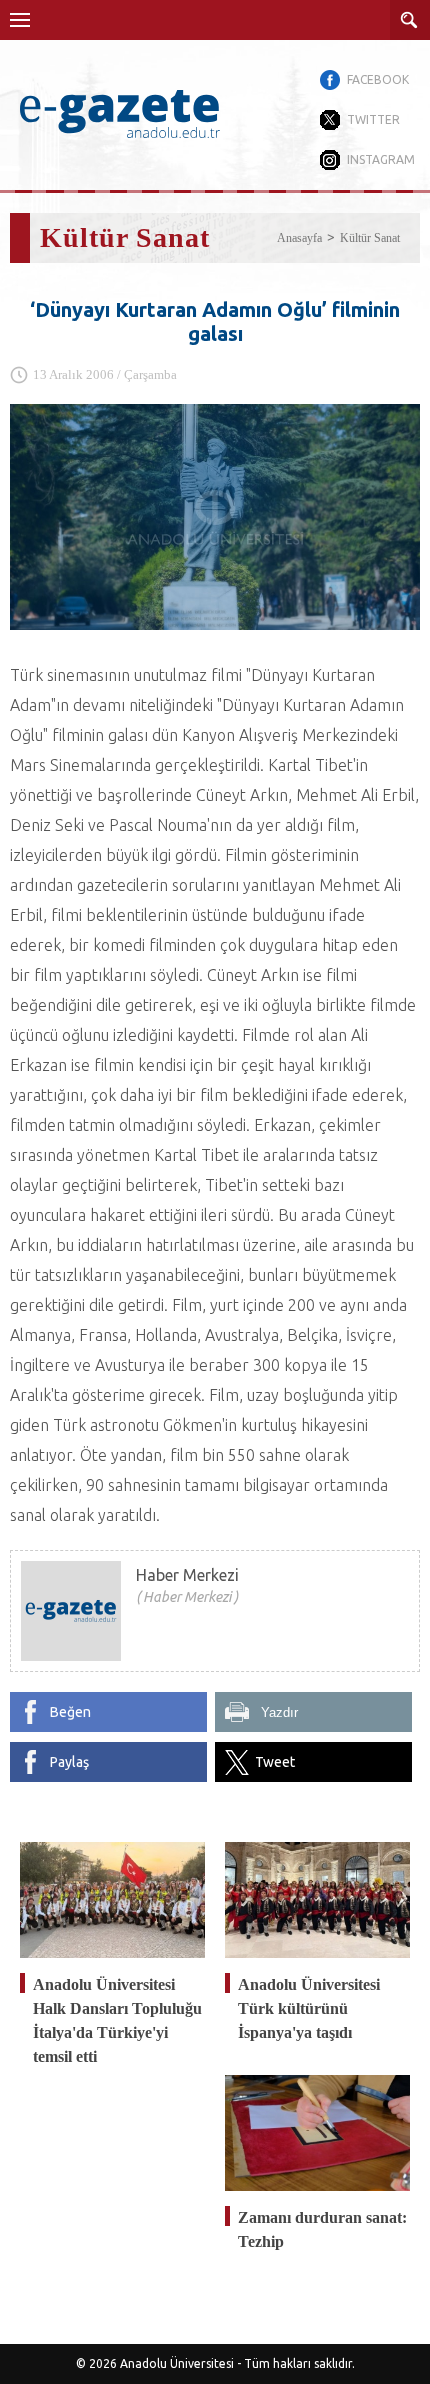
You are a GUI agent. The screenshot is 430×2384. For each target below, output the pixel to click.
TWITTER (373, 119)
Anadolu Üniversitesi (177, 2363)
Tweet (275, 1762)
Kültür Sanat (370, 238)
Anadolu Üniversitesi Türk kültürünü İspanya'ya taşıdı (309, 2008)
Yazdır (279, 1712)
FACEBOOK (378, 79)
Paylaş (69, 1762)
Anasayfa (299, 238)
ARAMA (410, 20)
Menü (20, 20)
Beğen (70, 1712)
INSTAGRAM (381, 159)
